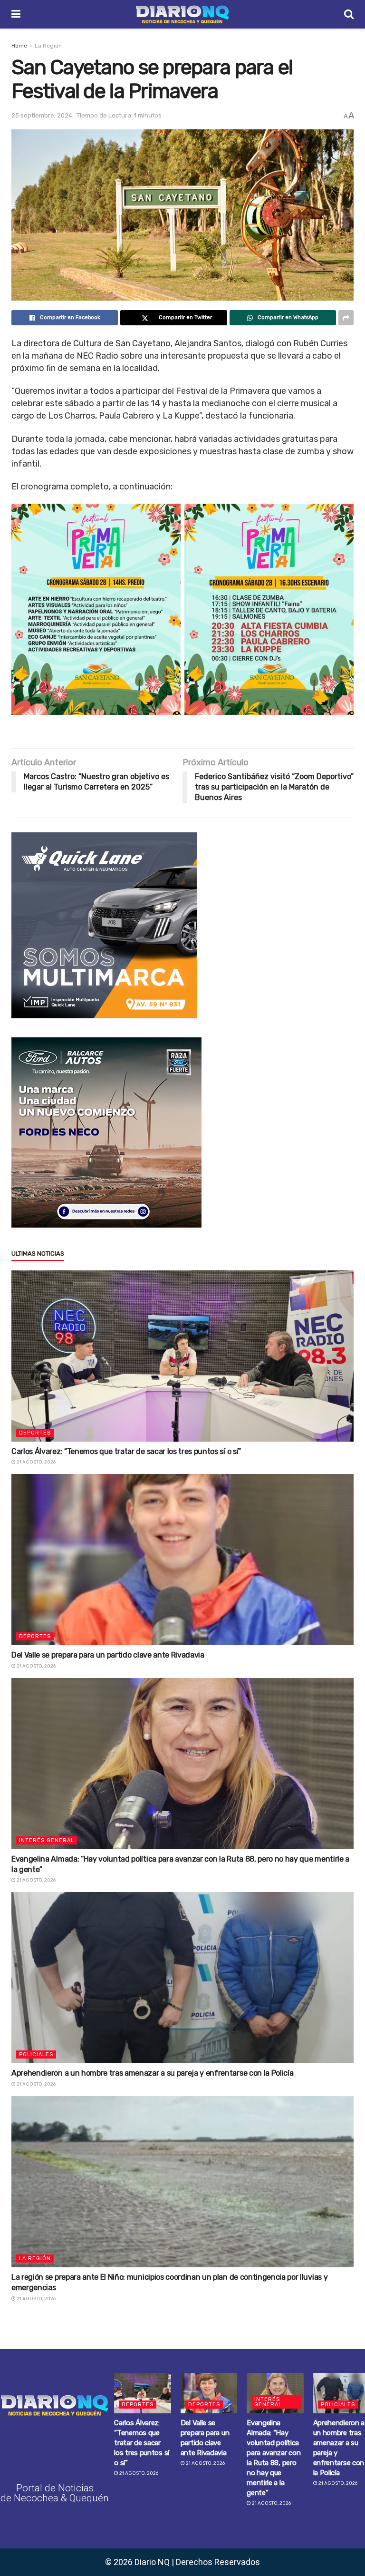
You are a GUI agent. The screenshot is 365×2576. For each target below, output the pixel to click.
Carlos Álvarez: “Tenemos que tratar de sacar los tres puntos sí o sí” (126, 1451)
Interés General (47, 1840)
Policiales (36, 2054)
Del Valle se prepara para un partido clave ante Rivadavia (108, 1655)
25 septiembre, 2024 (42, 115)
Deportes (35, 1433)
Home (19, 46)
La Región (48, 46)
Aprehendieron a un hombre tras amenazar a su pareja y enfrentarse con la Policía (152, 2073)
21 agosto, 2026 (36, 1462)
